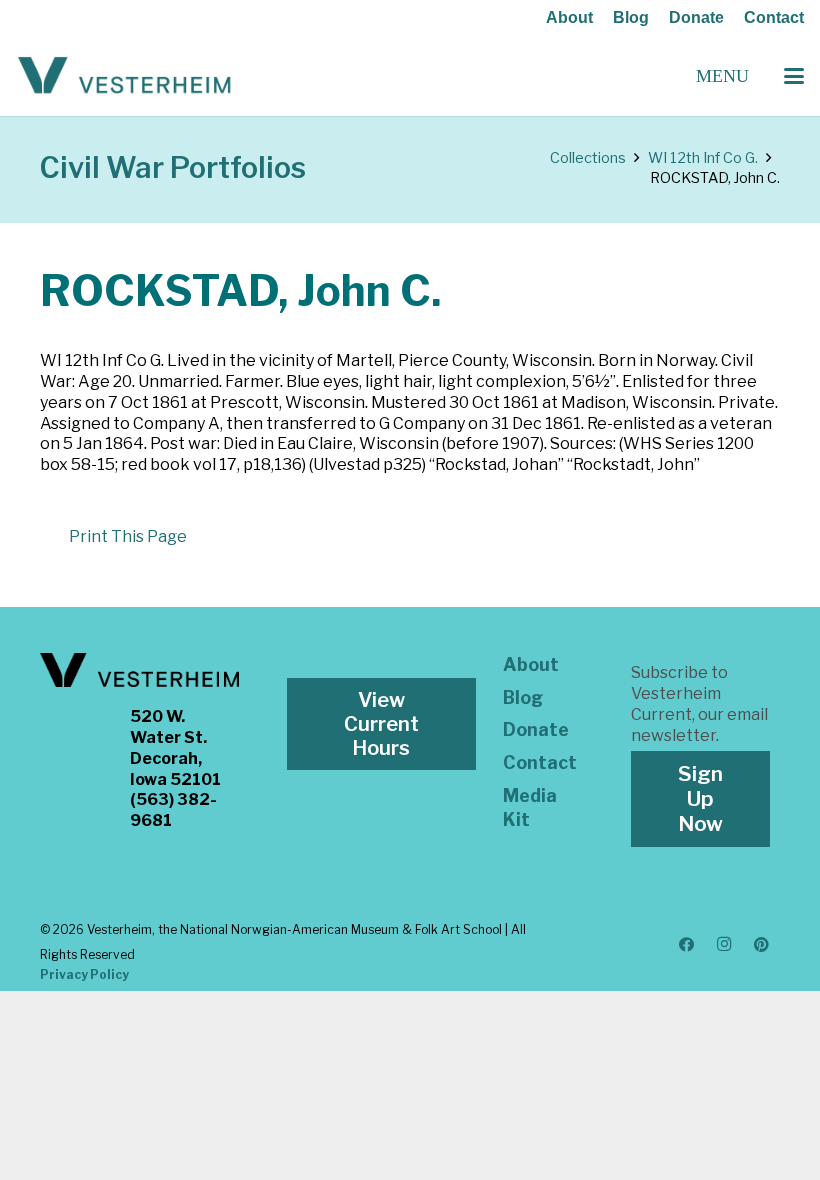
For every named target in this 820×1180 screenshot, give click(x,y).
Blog (631, 17)
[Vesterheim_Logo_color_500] (124, 76)
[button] (794, 76)
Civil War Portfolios (173, 167)
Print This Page (128, 536)
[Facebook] (687, 945)
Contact (774, 17)
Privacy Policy (84, 974)
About (569, 17)
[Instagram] (724, 945)
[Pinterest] (762, 945)
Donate (696, 17)
